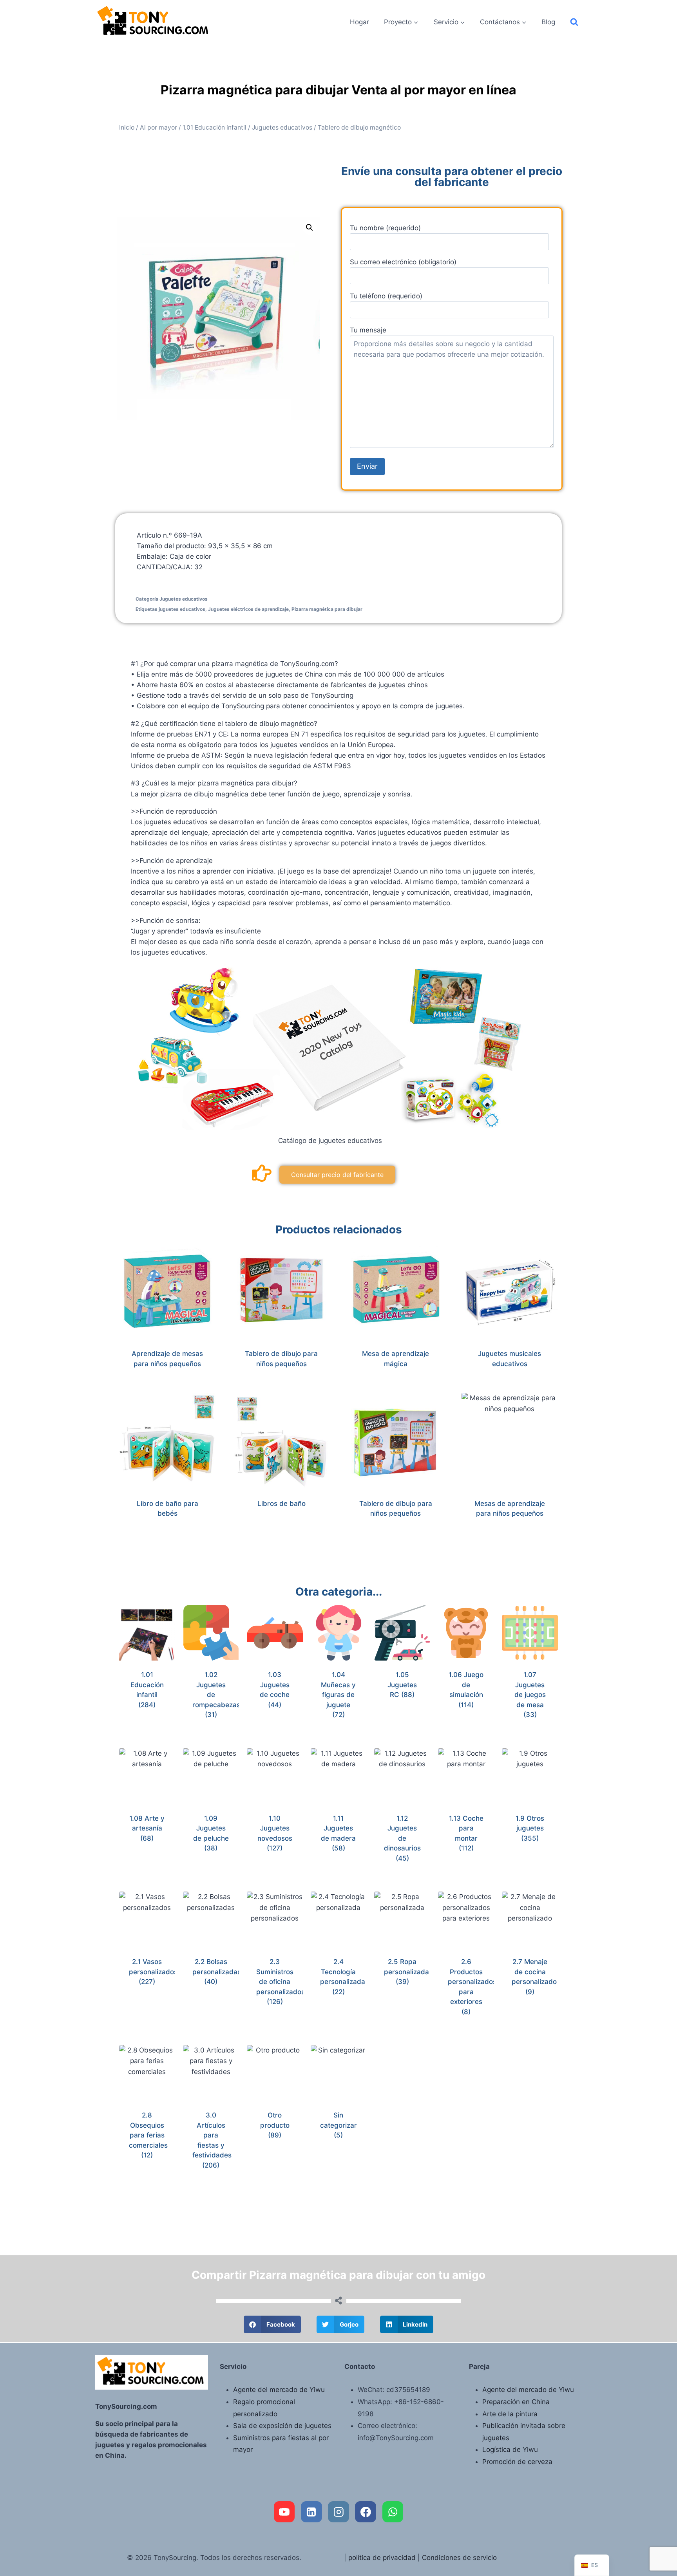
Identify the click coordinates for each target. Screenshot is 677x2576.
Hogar (359, 22)
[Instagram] (338, 2512)
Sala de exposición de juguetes (282, 2426)
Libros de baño (281, 1504)
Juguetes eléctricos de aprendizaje (248, 609)
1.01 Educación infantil (215, 127)
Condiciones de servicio (459, 2558)
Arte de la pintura (510, 2414)
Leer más (277, 1529)
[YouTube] (284, 2512)
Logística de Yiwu (510, 2450)
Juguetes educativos (282, 127)
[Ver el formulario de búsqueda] (574, 22)
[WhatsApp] (393, 2512)
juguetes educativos (182, 609)
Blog (548, 22)
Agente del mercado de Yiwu (279, 2390)
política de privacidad (382, 2558)
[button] (310, 227)
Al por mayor (158, 127)
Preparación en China (516, 2402)
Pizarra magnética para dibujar (327, 609)
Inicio (127, 127)
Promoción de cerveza (517, 2462)
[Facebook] (366, 2512)
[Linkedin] (311, 2512)
